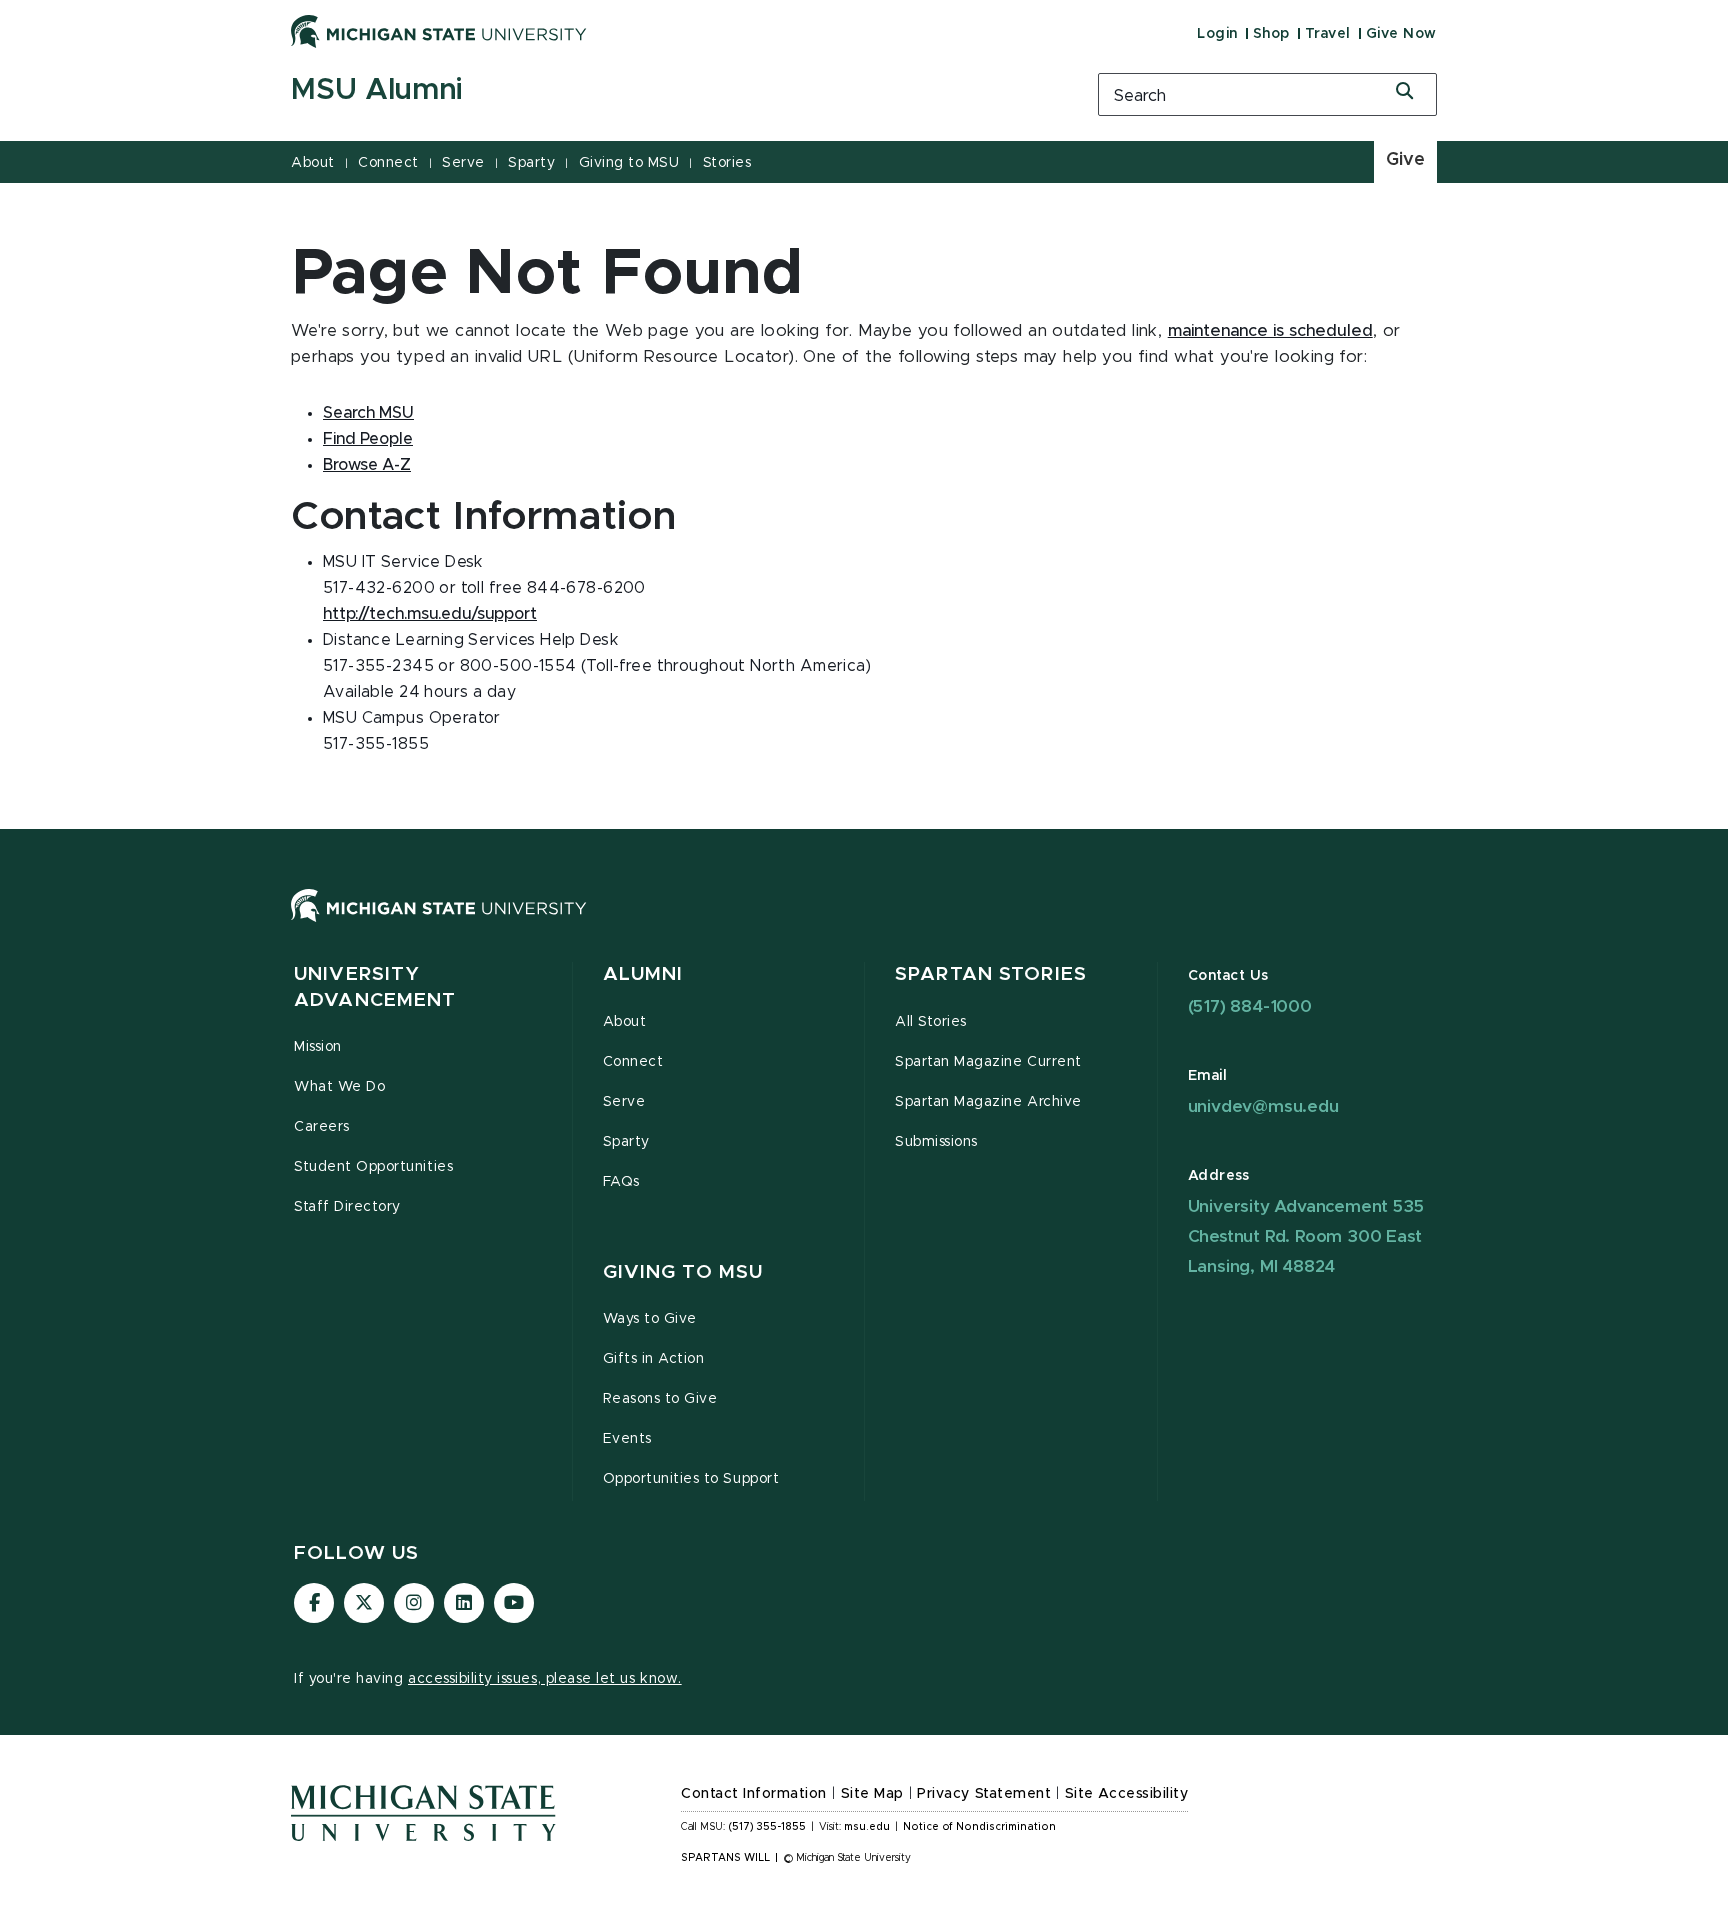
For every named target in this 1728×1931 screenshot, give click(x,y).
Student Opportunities (373, 1167)
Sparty (531, 163)
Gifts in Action (654, 1359)
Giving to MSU (629, 163)
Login (1217, 34)
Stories (727, 163)
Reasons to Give (660, 1399)
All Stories (931, 1022)
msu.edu (867, 1827)
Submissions (936, 1142)
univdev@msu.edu (1263, 1106)
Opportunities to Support (691, 1479)
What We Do (339, 1087)
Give (1405, 160)
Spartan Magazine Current (988, 1062)
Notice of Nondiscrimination (979, 1827)
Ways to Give (650, 1319)
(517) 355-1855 (767, 1827)
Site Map (872, 1794)
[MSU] (864, 925)
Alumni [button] (643, 974)
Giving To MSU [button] (683, 1272)
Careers (322, 1127)
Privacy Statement (984, 1794)
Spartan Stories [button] (991, 974)
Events (627, 1439)
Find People (368, 439)
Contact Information (754, 1794)
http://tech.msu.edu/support (430, 614)
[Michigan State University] (439, 31)
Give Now (1401, 34)
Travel (1328, 34)
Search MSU (368, 413)
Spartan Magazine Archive (988, 1102)
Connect (388, 163)
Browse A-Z (367, 465)
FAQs (621, 1182)
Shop (1271, 34)
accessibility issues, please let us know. (545, 1679)
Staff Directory (347, 1207)
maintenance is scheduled (1270, 331)
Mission (318, 1047)
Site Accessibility (1127, 1794)
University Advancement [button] (375, 987)
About (313, 163)
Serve (463, 163)
